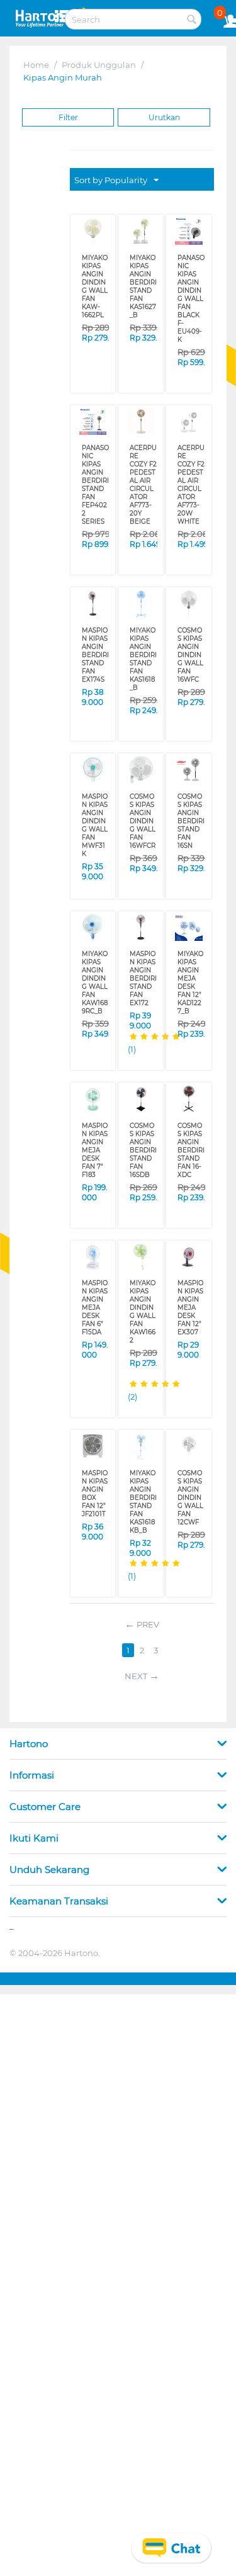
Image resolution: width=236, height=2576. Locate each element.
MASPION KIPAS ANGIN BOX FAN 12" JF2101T (95, 1493)
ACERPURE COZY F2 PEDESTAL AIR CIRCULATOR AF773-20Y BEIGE (143, 485)
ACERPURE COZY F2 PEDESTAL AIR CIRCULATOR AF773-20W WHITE (191, 485)
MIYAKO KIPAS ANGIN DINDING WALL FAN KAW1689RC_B (95, 982)
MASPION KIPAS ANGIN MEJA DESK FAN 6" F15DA (95, 1308)
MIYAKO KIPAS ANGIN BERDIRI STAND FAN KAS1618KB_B (143, 1502)
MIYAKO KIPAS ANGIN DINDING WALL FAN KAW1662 (143, 1312)
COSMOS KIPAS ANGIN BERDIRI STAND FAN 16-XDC (191, 1150)
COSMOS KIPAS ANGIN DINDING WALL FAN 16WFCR (143, 821)
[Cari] (192, 20)
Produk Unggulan (99, 65)
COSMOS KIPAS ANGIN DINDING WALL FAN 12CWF (190, 1498)
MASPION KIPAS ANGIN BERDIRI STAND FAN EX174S (95, 655)
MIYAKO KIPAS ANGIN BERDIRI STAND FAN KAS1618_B (143, 659)
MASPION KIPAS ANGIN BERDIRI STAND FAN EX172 (143, 978)
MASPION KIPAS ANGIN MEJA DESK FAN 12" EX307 (190, 1308)
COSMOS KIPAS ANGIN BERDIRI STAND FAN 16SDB (143, 1150)
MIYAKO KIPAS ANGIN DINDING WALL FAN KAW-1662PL (95, 286)
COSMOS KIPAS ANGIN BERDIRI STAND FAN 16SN (191, 821)
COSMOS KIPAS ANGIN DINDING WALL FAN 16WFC (190, 655)
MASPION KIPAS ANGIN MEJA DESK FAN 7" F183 (95, 1150)
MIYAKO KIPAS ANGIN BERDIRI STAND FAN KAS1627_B (143, 286)
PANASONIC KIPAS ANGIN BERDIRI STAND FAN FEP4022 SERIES (95, 485)
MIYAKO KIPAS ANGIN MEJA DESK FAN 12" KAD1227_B (190, 982)
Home (36, 65)
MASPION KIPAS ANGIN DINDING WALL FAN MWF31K (95, 825)
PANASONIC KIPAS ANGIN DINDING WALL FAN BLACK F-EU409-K (191, 299)
